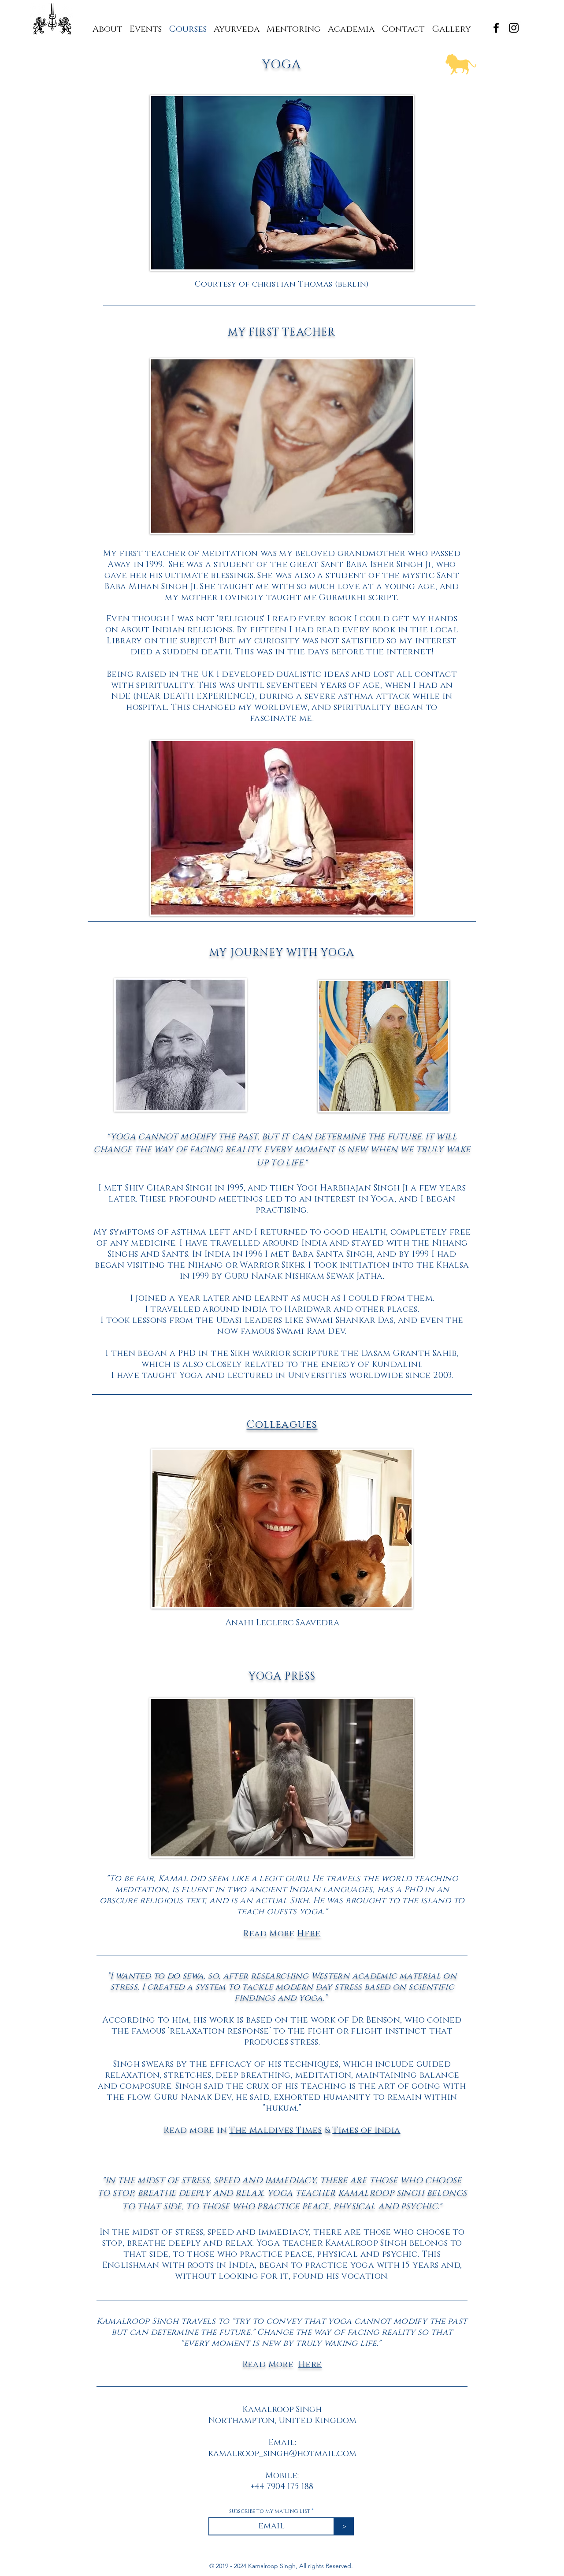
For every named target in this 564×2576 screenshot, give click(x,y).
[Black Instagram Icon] (514, 28)
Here (309, 1934)
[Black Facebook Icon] (496, 28)
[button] (294, 25)
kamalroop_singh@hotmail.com (282, 2454)
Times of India (366, 2130)
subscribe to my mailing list (270, 2511)
